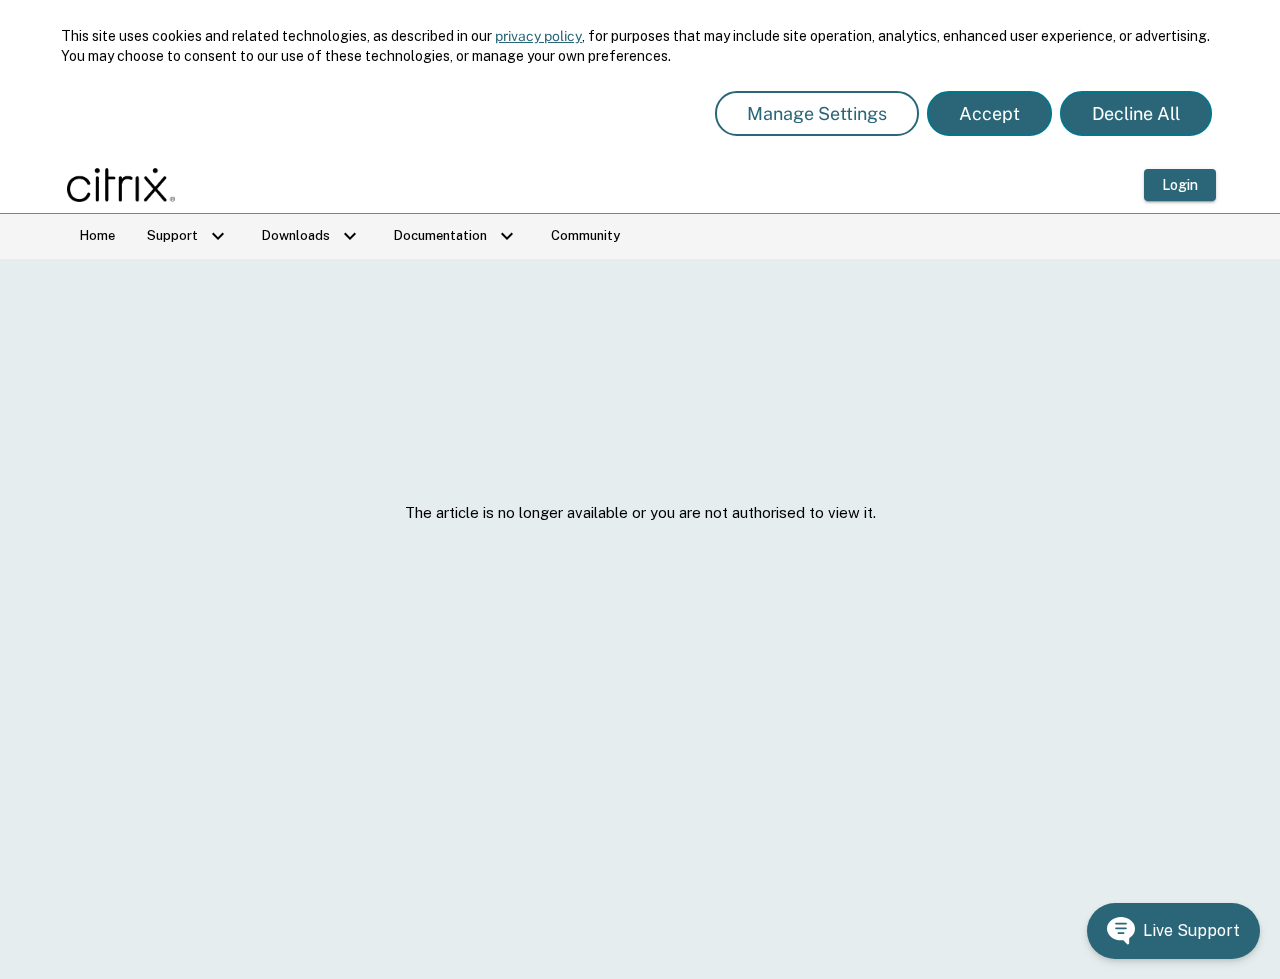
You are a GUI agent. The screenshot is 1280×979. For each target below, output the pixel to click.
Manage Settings (817, 113)
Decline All (1136, 113)
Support (188, 236)
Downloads (312, 236)
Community (585, 235)
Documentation (456, 236)
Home (97, 235)
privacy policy (538, 36)
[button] (1173, 931)
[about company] (127, 185)
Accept (989, 113)
